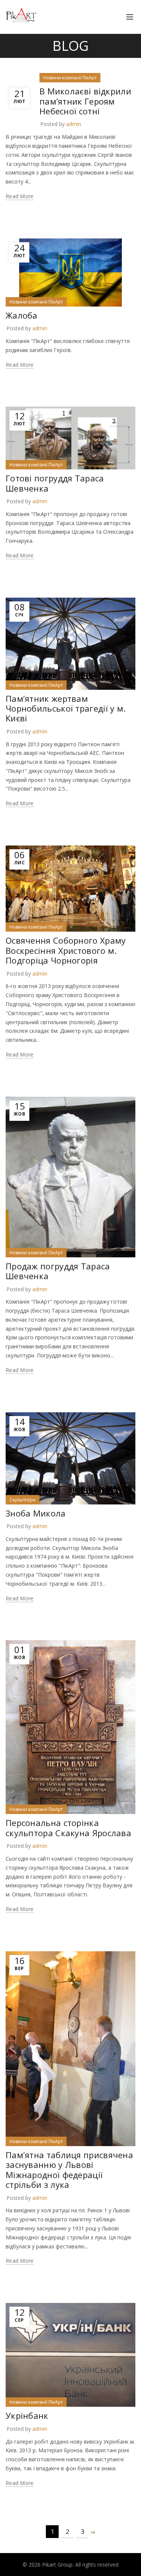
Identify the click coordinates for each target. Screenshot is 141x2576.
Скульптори (23, 1500)
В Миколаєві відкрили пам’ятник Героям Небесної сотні (85, 101)
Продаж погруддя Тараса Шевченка (58, 1271)
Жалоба (22, 315)
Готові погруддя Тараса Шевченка (55, 483)
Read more (20, 196)
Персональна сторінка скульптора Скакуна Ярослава (68, 1828)
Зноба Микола (36, 1513)
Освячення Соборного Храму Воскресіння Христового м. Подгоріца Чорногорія (66, 950)
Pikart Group (57, 2565)
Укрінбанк (27, 2415)
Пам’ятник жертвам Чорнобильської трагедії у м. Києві (66, 708)
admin (74, 124)
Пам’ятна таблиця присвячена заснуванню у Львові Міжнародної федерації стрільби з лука (69, 2170)
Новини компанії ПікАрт (70, 78)
